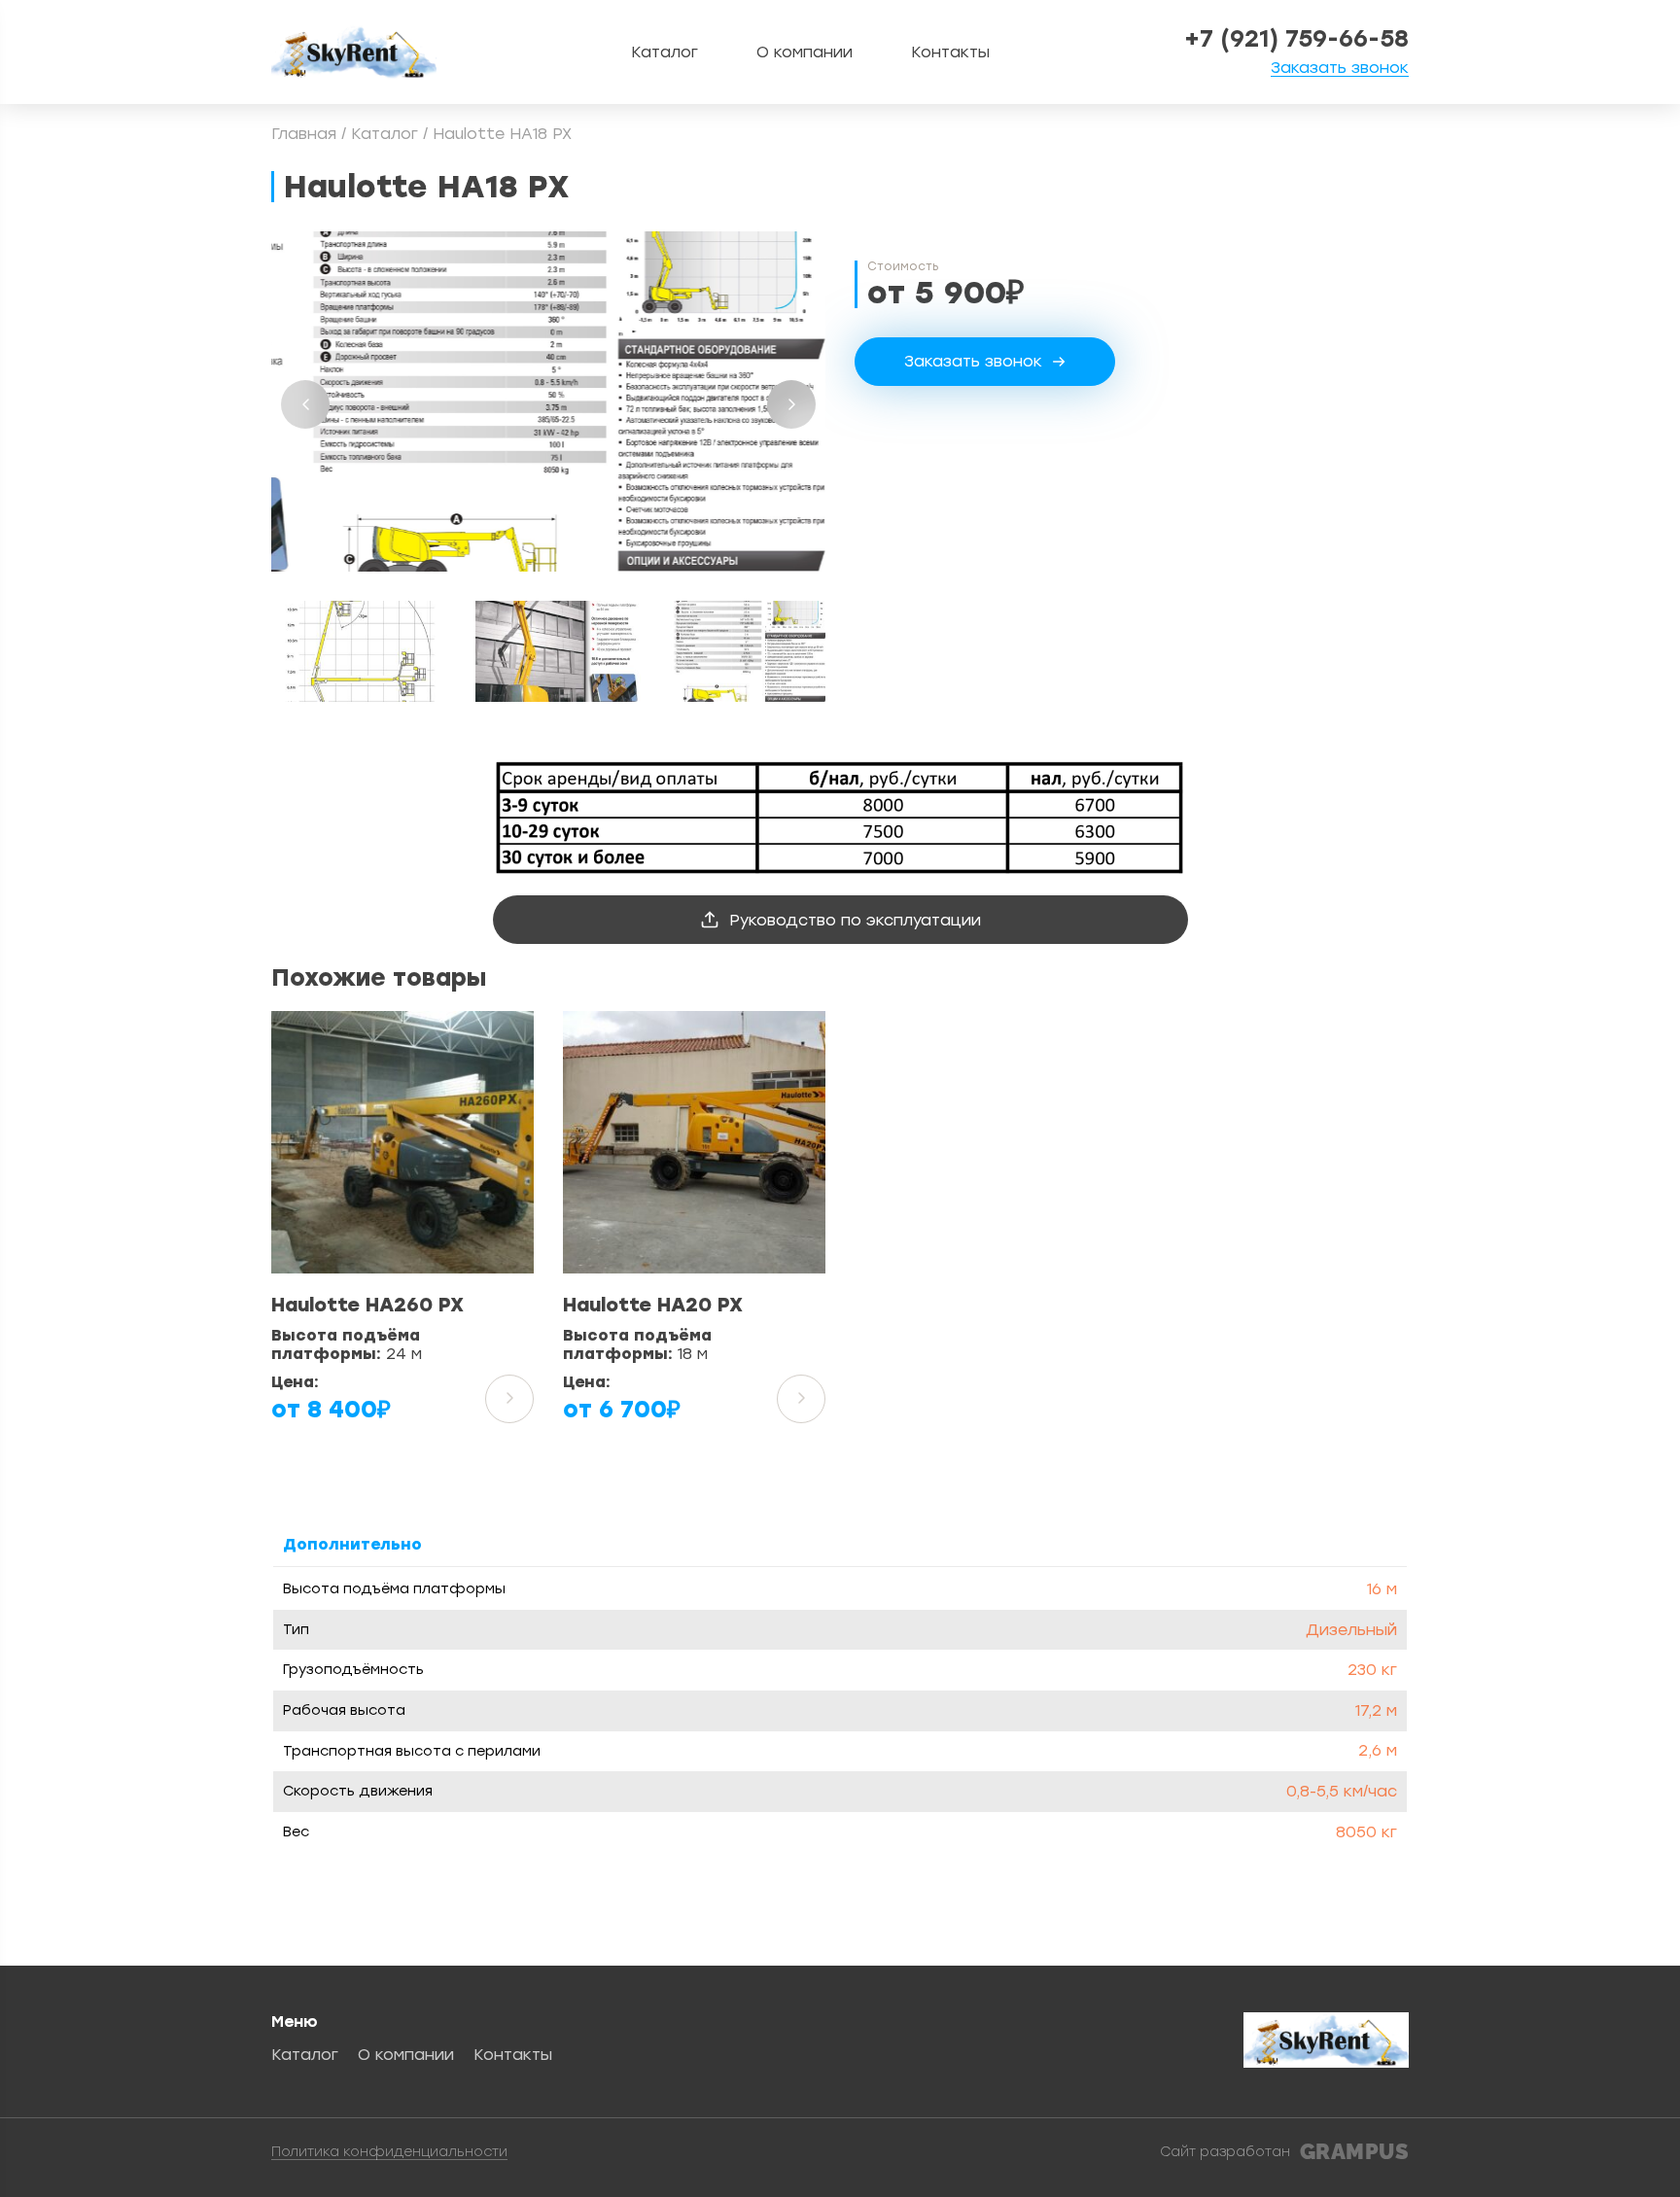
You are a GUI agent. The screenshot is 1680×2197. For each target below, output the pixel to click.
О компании (805, 52)
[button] (305, 404)
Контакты (950, 52)
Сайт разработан (1284, 2152)
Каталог (665, 52)
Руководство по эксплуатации (855, 920)
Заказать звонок (1340, 69)
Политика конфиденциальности (389, 2153)
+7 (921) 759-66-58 (1296, 39)
